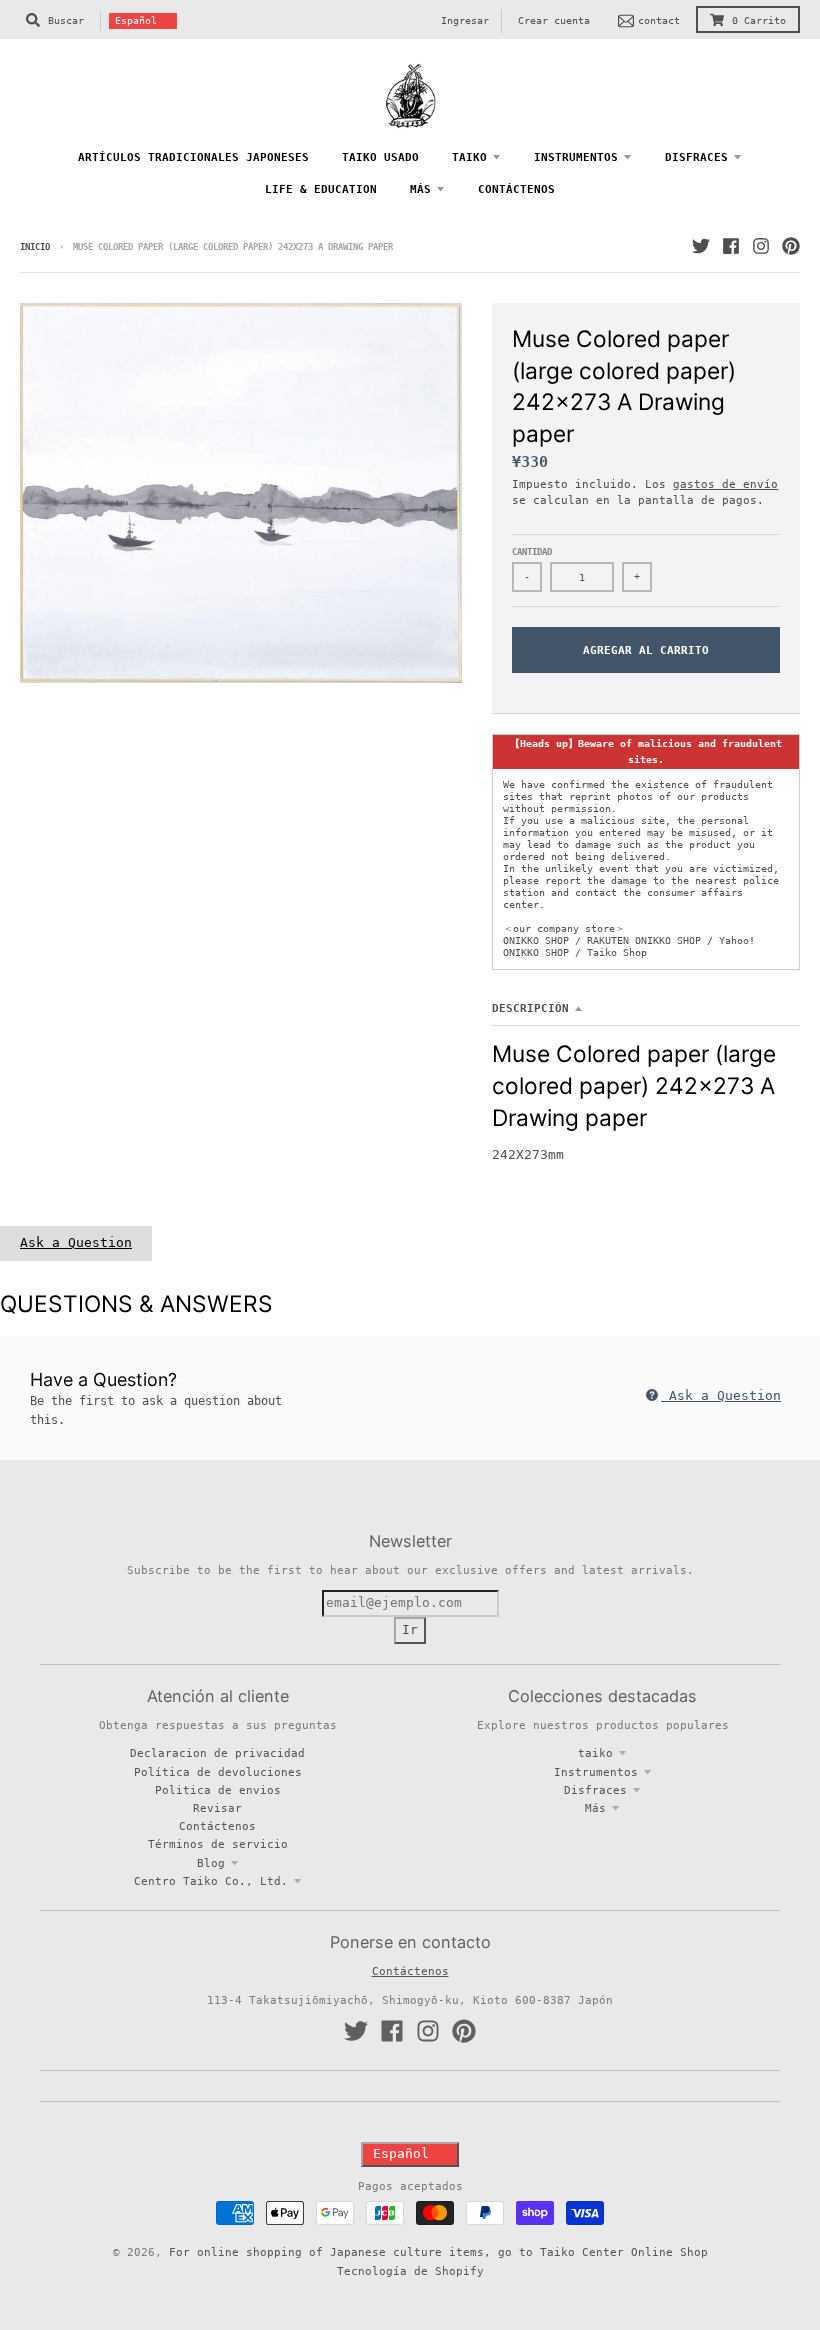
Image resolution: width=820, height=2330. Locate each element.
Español (136, 20)
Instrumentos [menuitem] (576, 157)
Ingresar (465, 20)
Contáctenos (217, 1826)
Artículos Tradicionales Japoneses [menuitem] (193, 157)
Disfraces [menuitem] (696, 157)
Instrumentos (596, 1772)
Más (595, 1808)
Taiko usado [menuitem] (380, 157)
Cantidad (532, 552)
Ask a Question (76, 1242)
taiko (595, 1753)
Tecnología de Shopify (410, 2271)
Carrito (759, 20)
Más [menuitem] (420, 189)
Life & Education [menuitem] (321, 189)
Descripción (530, 1008)
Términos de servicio (218, 1844)
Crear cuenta (554, 20)
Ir (410, 1629)
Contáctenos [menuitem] (516, 189)
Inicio (35, 247)
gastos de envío (725, 484)
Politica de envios (218, 1790)
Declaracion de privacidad (217, 1753)
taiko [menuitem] (469, 157)
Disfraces (595, 1790)
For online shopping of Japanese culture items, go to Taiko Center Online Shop (438, 2252)
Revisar (217, 1808)
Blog (211, 1863)
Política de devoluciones (218, 1772)
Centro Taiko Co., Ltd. (211, 1881)
